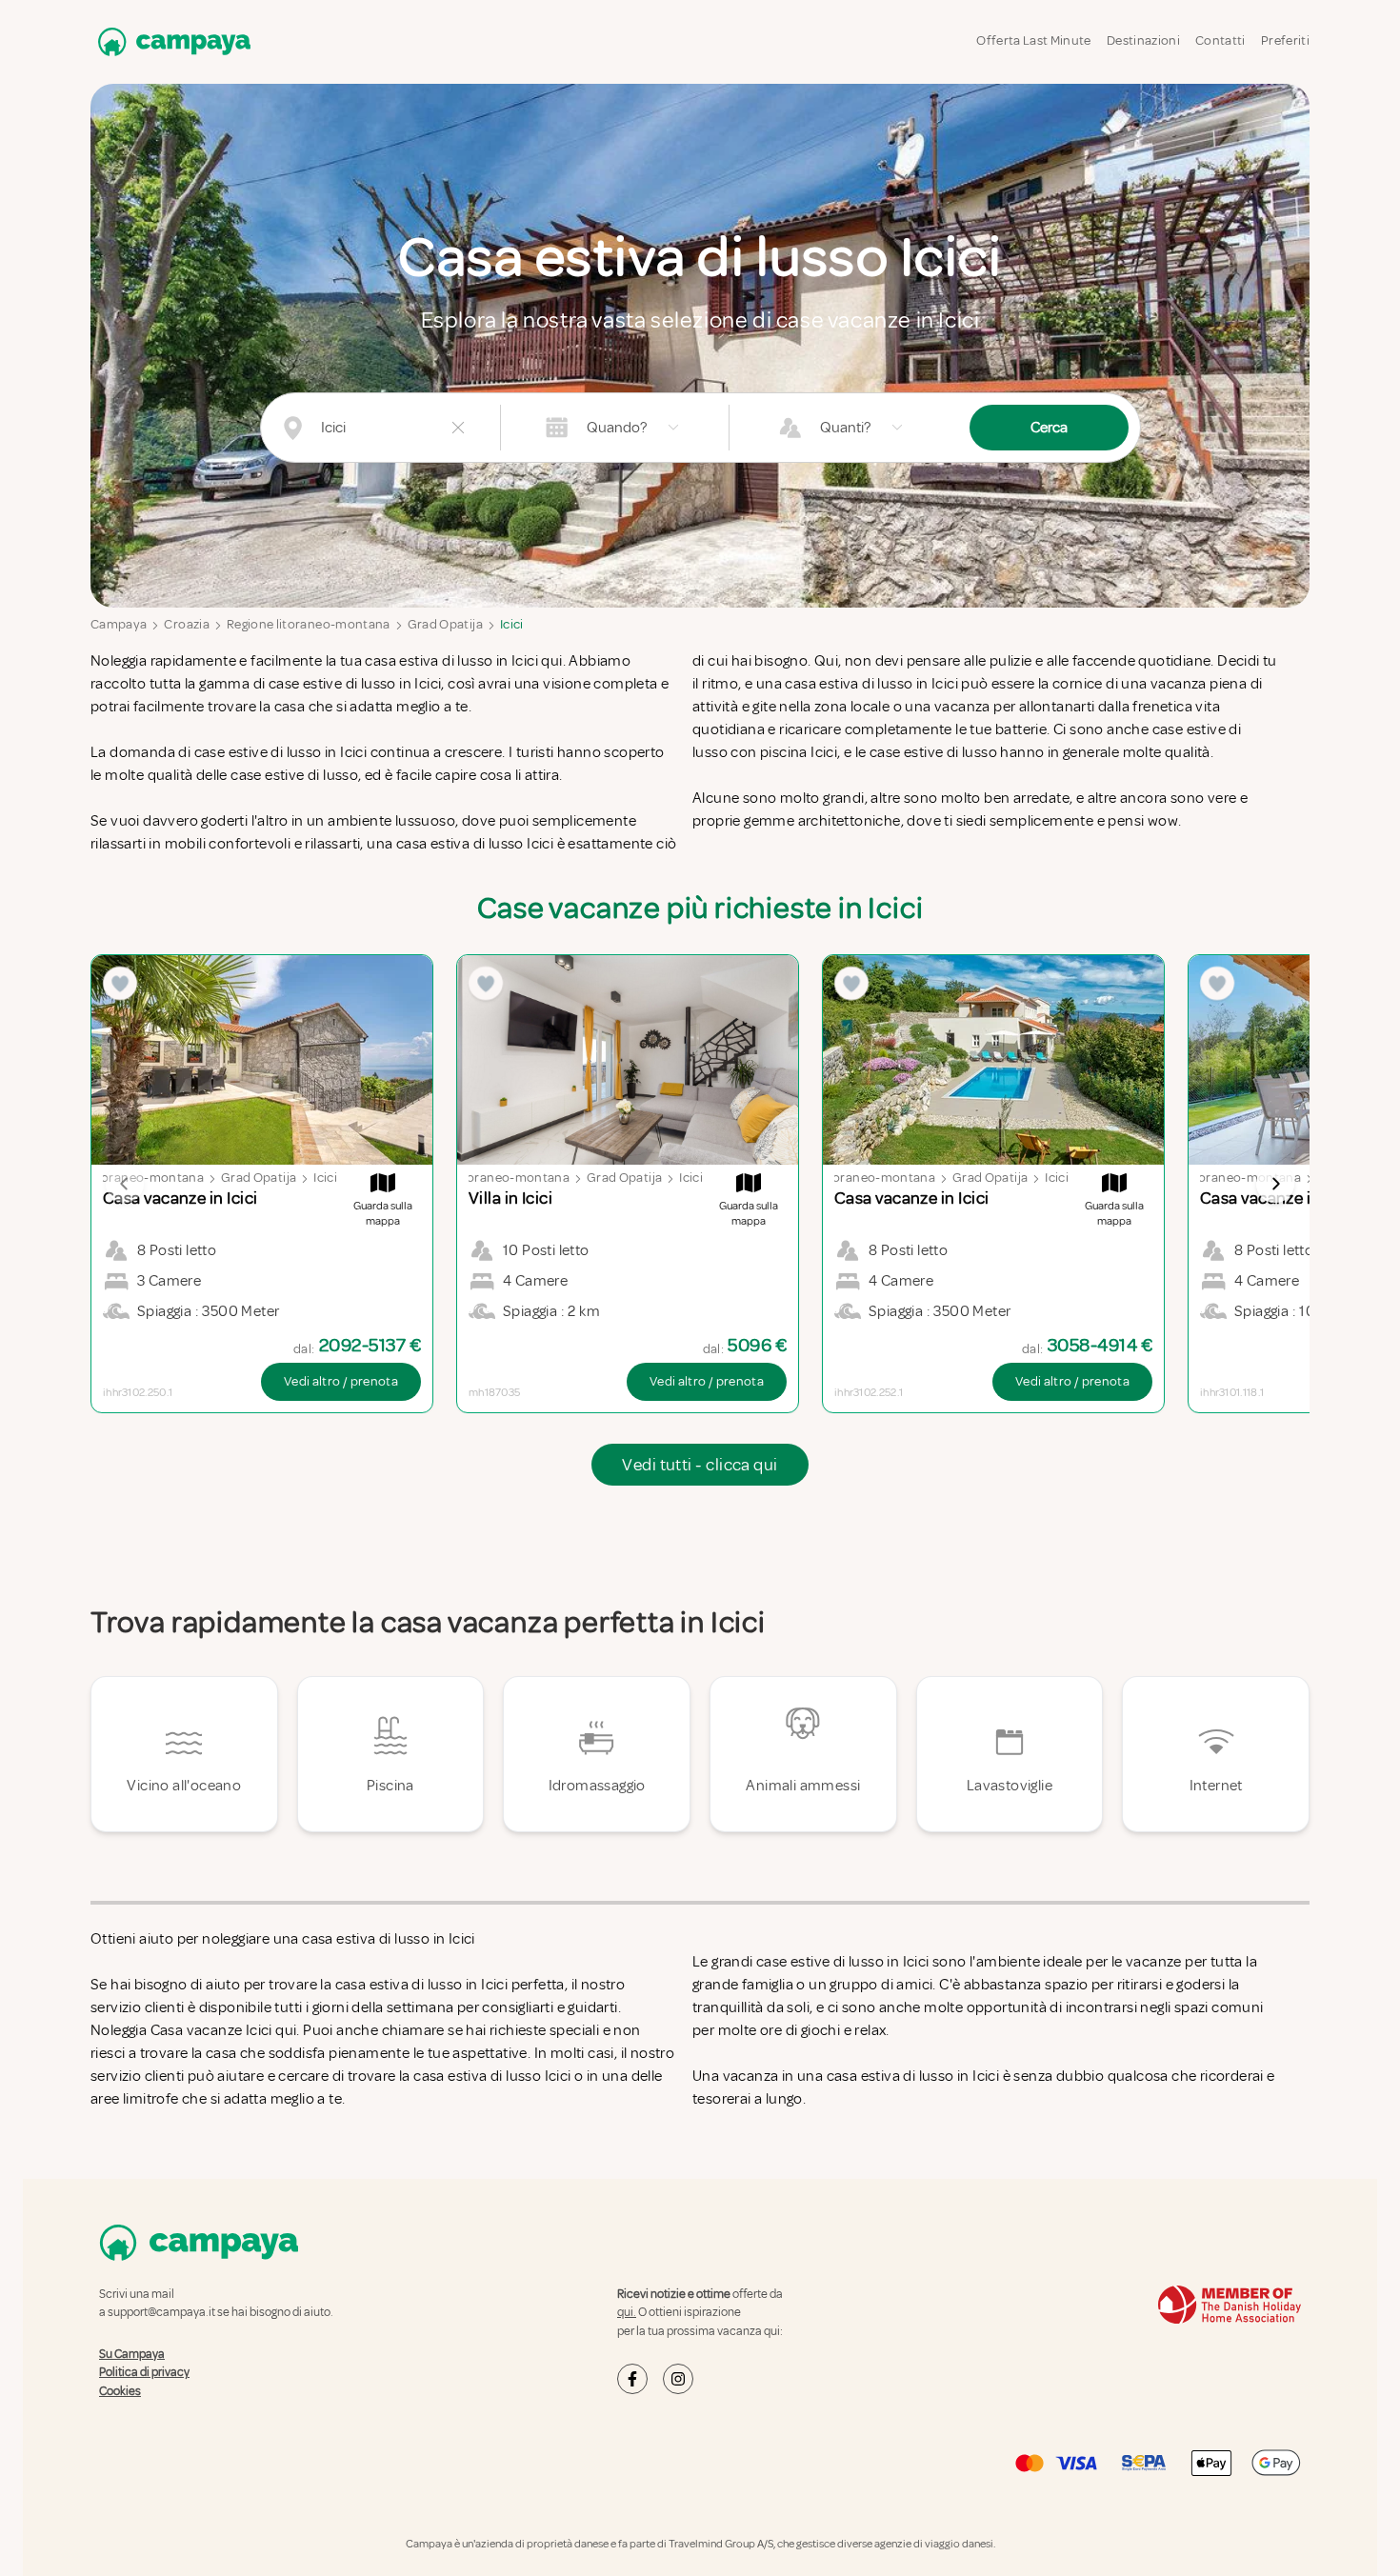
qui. (627, 2312)
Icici (512, 624)
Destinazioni (1143, 40)
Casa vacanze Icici (211, 2030)
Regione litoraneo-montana (309, 624)
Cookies (120, 2391)
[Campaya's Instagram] (678, 2379)
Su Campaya (132, 2354)
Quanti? (845, 428)
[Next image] (1275, 1184)
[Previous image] (125, 1184)
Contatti (1220, 40)
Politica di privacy (144, 2372)
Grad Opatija (445, 624)
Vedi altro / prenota (341, 1381)
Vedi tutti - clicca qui (700, 1465)
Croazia (186, 624)
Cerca (1049, 428)
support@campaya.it (161, 2312)
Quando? (617, 428)
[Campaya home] (170, 41)
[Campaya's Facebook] (632, 2379)
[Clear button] (458, 428)
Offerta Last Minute (1034, 40)
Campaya (119, 624)
